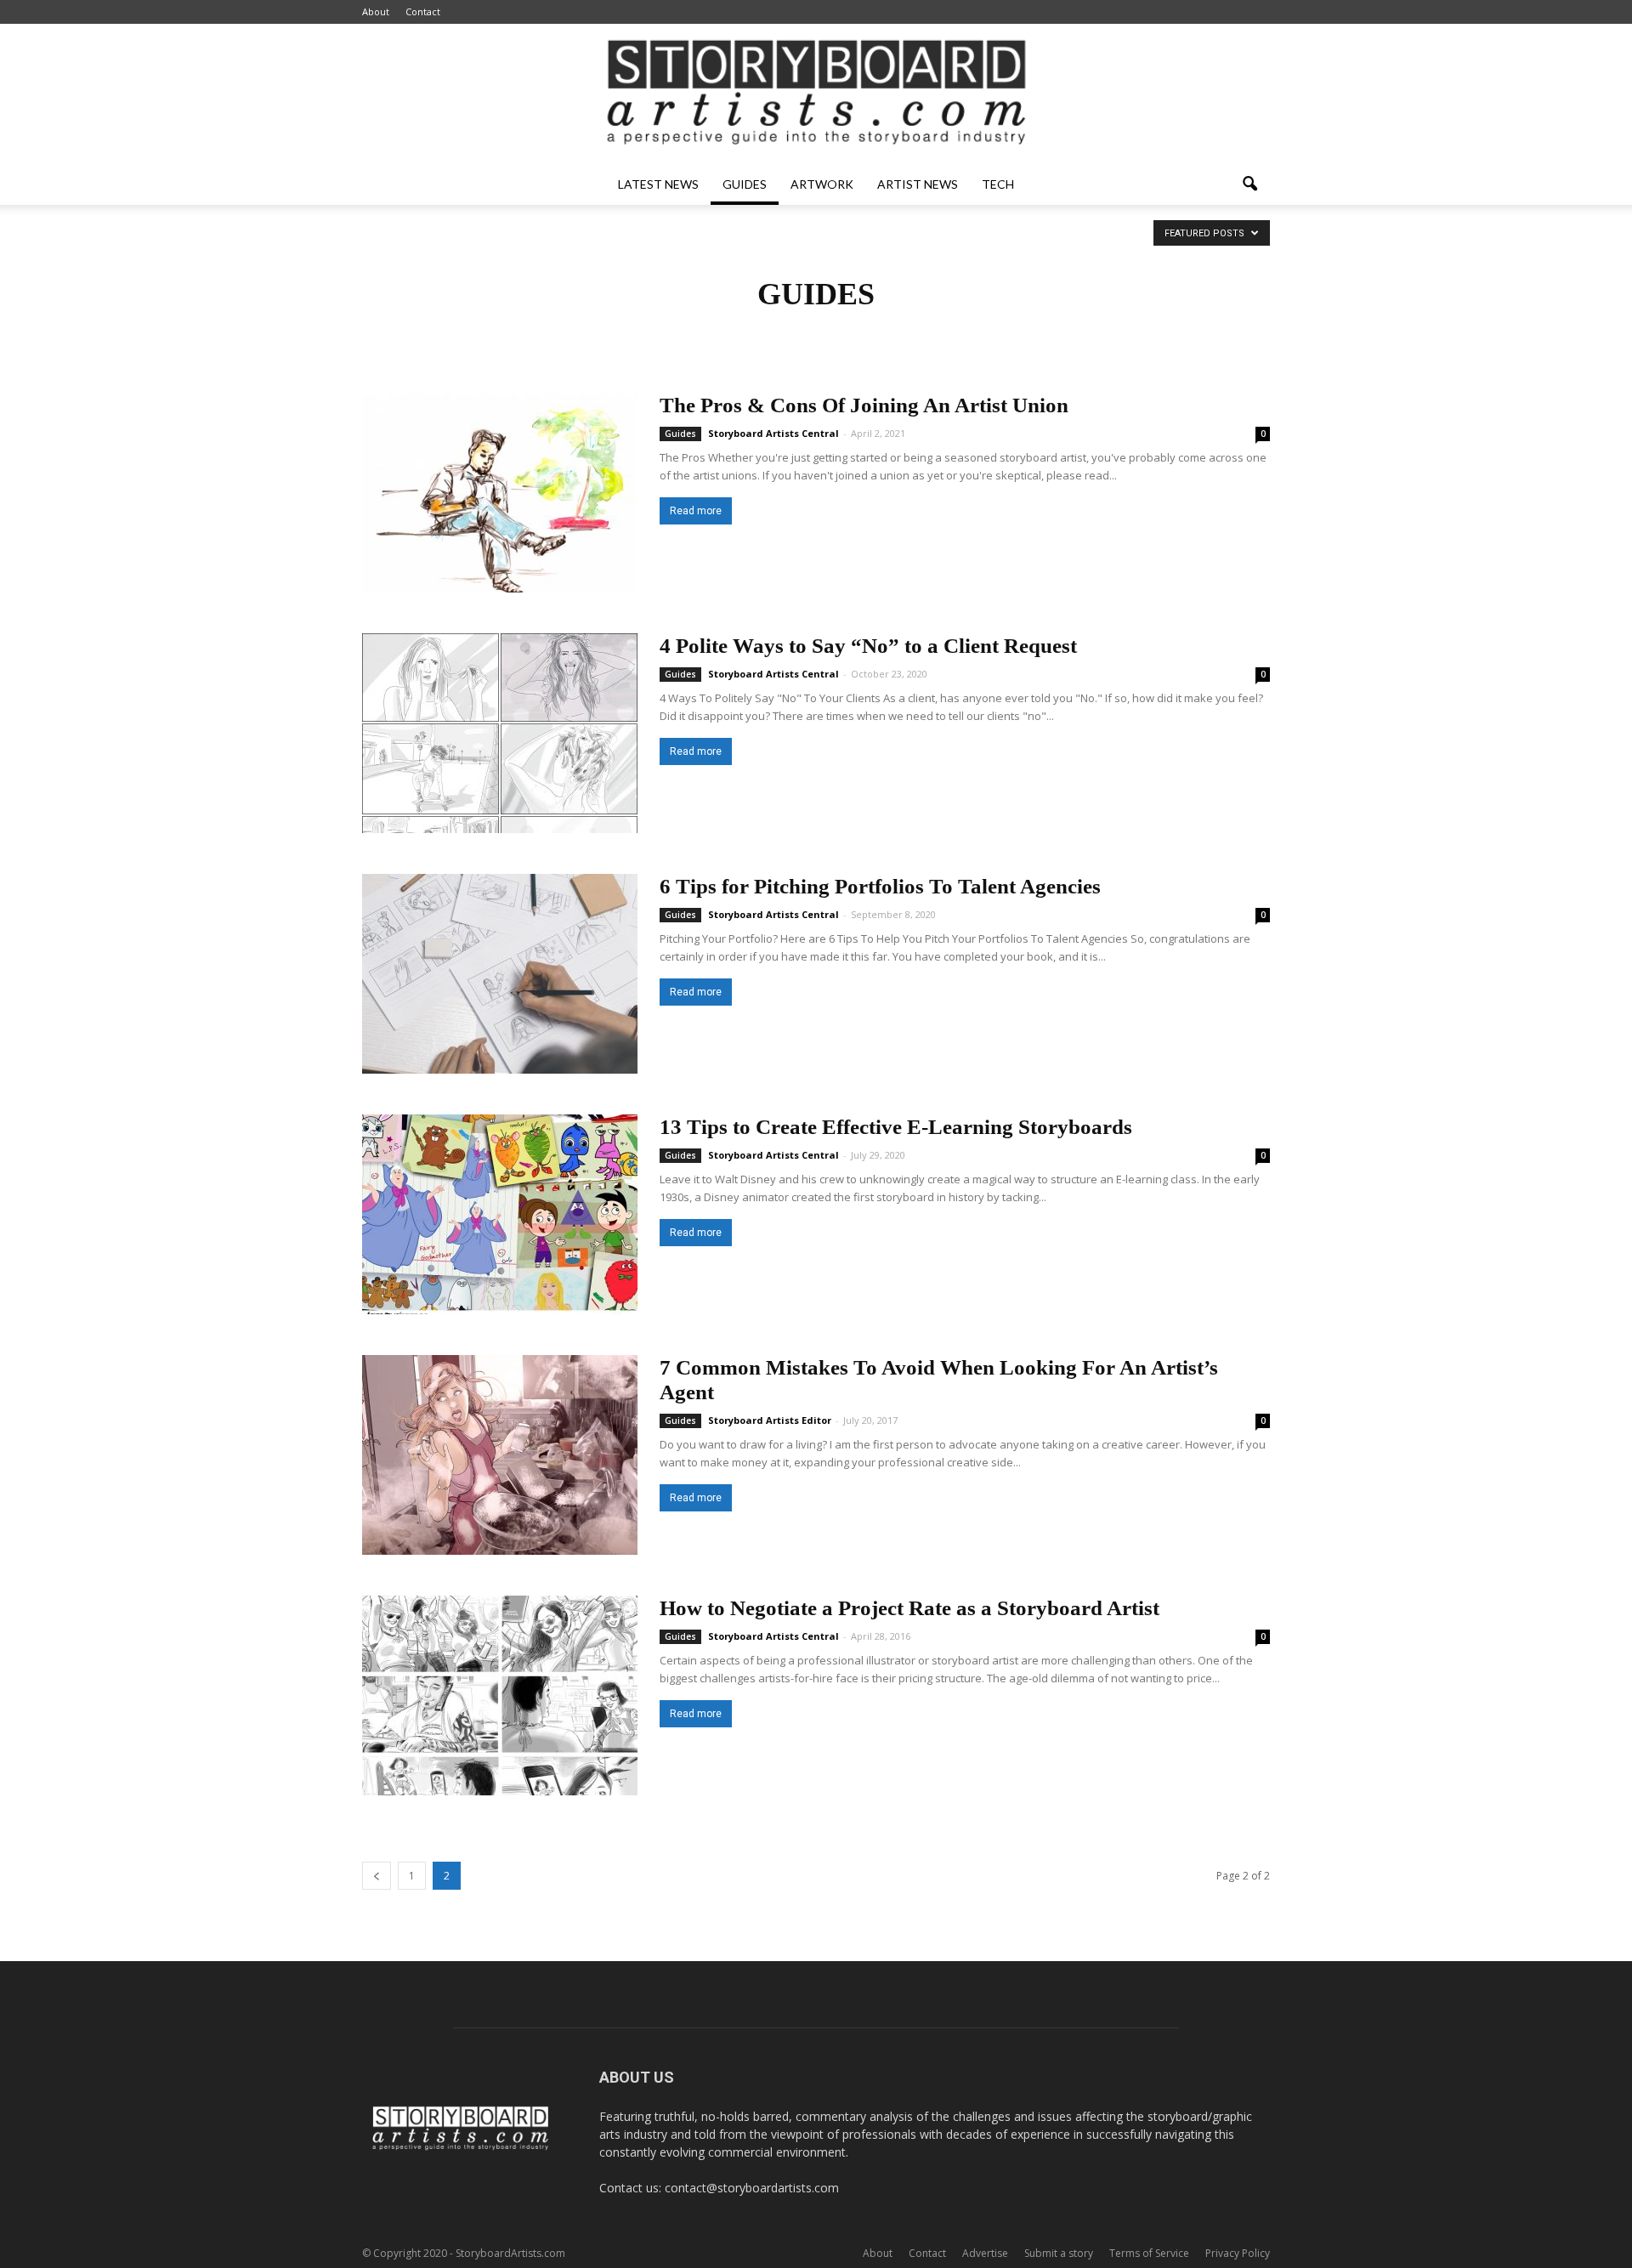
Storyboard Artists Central (773, 433)
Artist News (918, 184)
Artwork (822, 184)
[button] (1249, 184)
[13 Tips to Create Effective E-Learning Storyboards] (500, 1214)
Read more (696, 511)
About (376, 11)
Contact (423, 11)
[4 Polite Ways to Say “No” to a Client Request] (500, 733)
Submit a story (1059, 2253)
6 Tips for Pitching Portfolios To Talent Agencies (880, 886)
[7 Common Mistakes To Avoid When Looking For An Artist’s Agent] (500, 1455)
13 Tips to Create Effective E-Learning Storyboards (896, 1127)
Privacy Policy (1238, 2253)
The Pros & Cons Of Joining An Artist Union (864, 405)
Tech (998, 184)
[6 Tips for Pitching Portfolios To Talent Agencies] (500, 974)
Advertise (985, 2253)
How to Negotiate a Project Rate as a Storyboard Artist (909, 1608)
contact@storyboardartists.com (752, 2188)
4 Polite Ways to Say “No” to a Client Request (868, 646)
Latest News (658, 184)
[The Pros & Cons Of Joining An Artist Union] (500, 493)
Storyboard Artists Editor (770, 1420)
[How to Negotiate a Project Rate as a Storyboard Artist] (500, 1695)
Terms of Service (1149, 2253)
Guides (745, 184)
